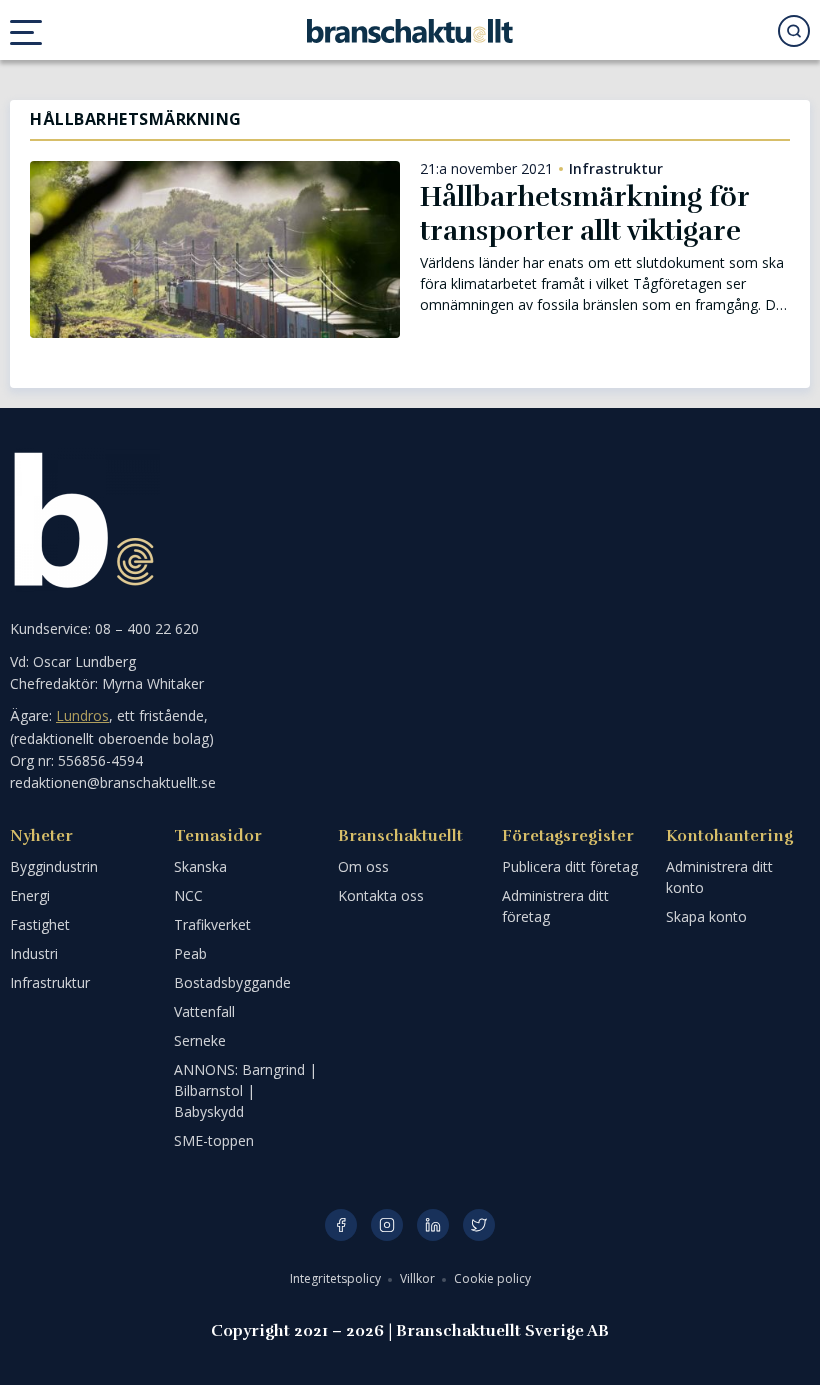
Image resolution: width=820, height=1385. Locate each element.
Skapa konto (706, 916)
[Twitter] (479, 1225)
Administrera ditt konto (719, 877)
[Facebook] (341, 1225)
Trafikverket (212, 924)
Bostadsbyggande (232, 982)
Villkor (419, 1278)
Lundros (82, 715)
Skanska (200, 866)
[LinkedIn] (433, 1225)
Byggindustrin (54, 866)
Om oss (363, 866)
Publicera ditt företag (570, 866)
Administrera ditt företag (555, 906)
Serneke (200, 1040)
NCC (188, 895)
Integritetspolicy (337, 1278)
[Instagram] (387, 1225)
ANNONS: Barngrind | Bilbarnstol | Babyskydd (245, 1090)
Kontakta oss (381, 895)
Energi (30, 895)
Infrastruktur (616, 169)
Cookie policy (492, 1278)
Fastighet (40, 924)
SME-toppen (214, 1140)
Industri (34, 953)
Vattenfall (204, 1011)
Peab (190, 953)
